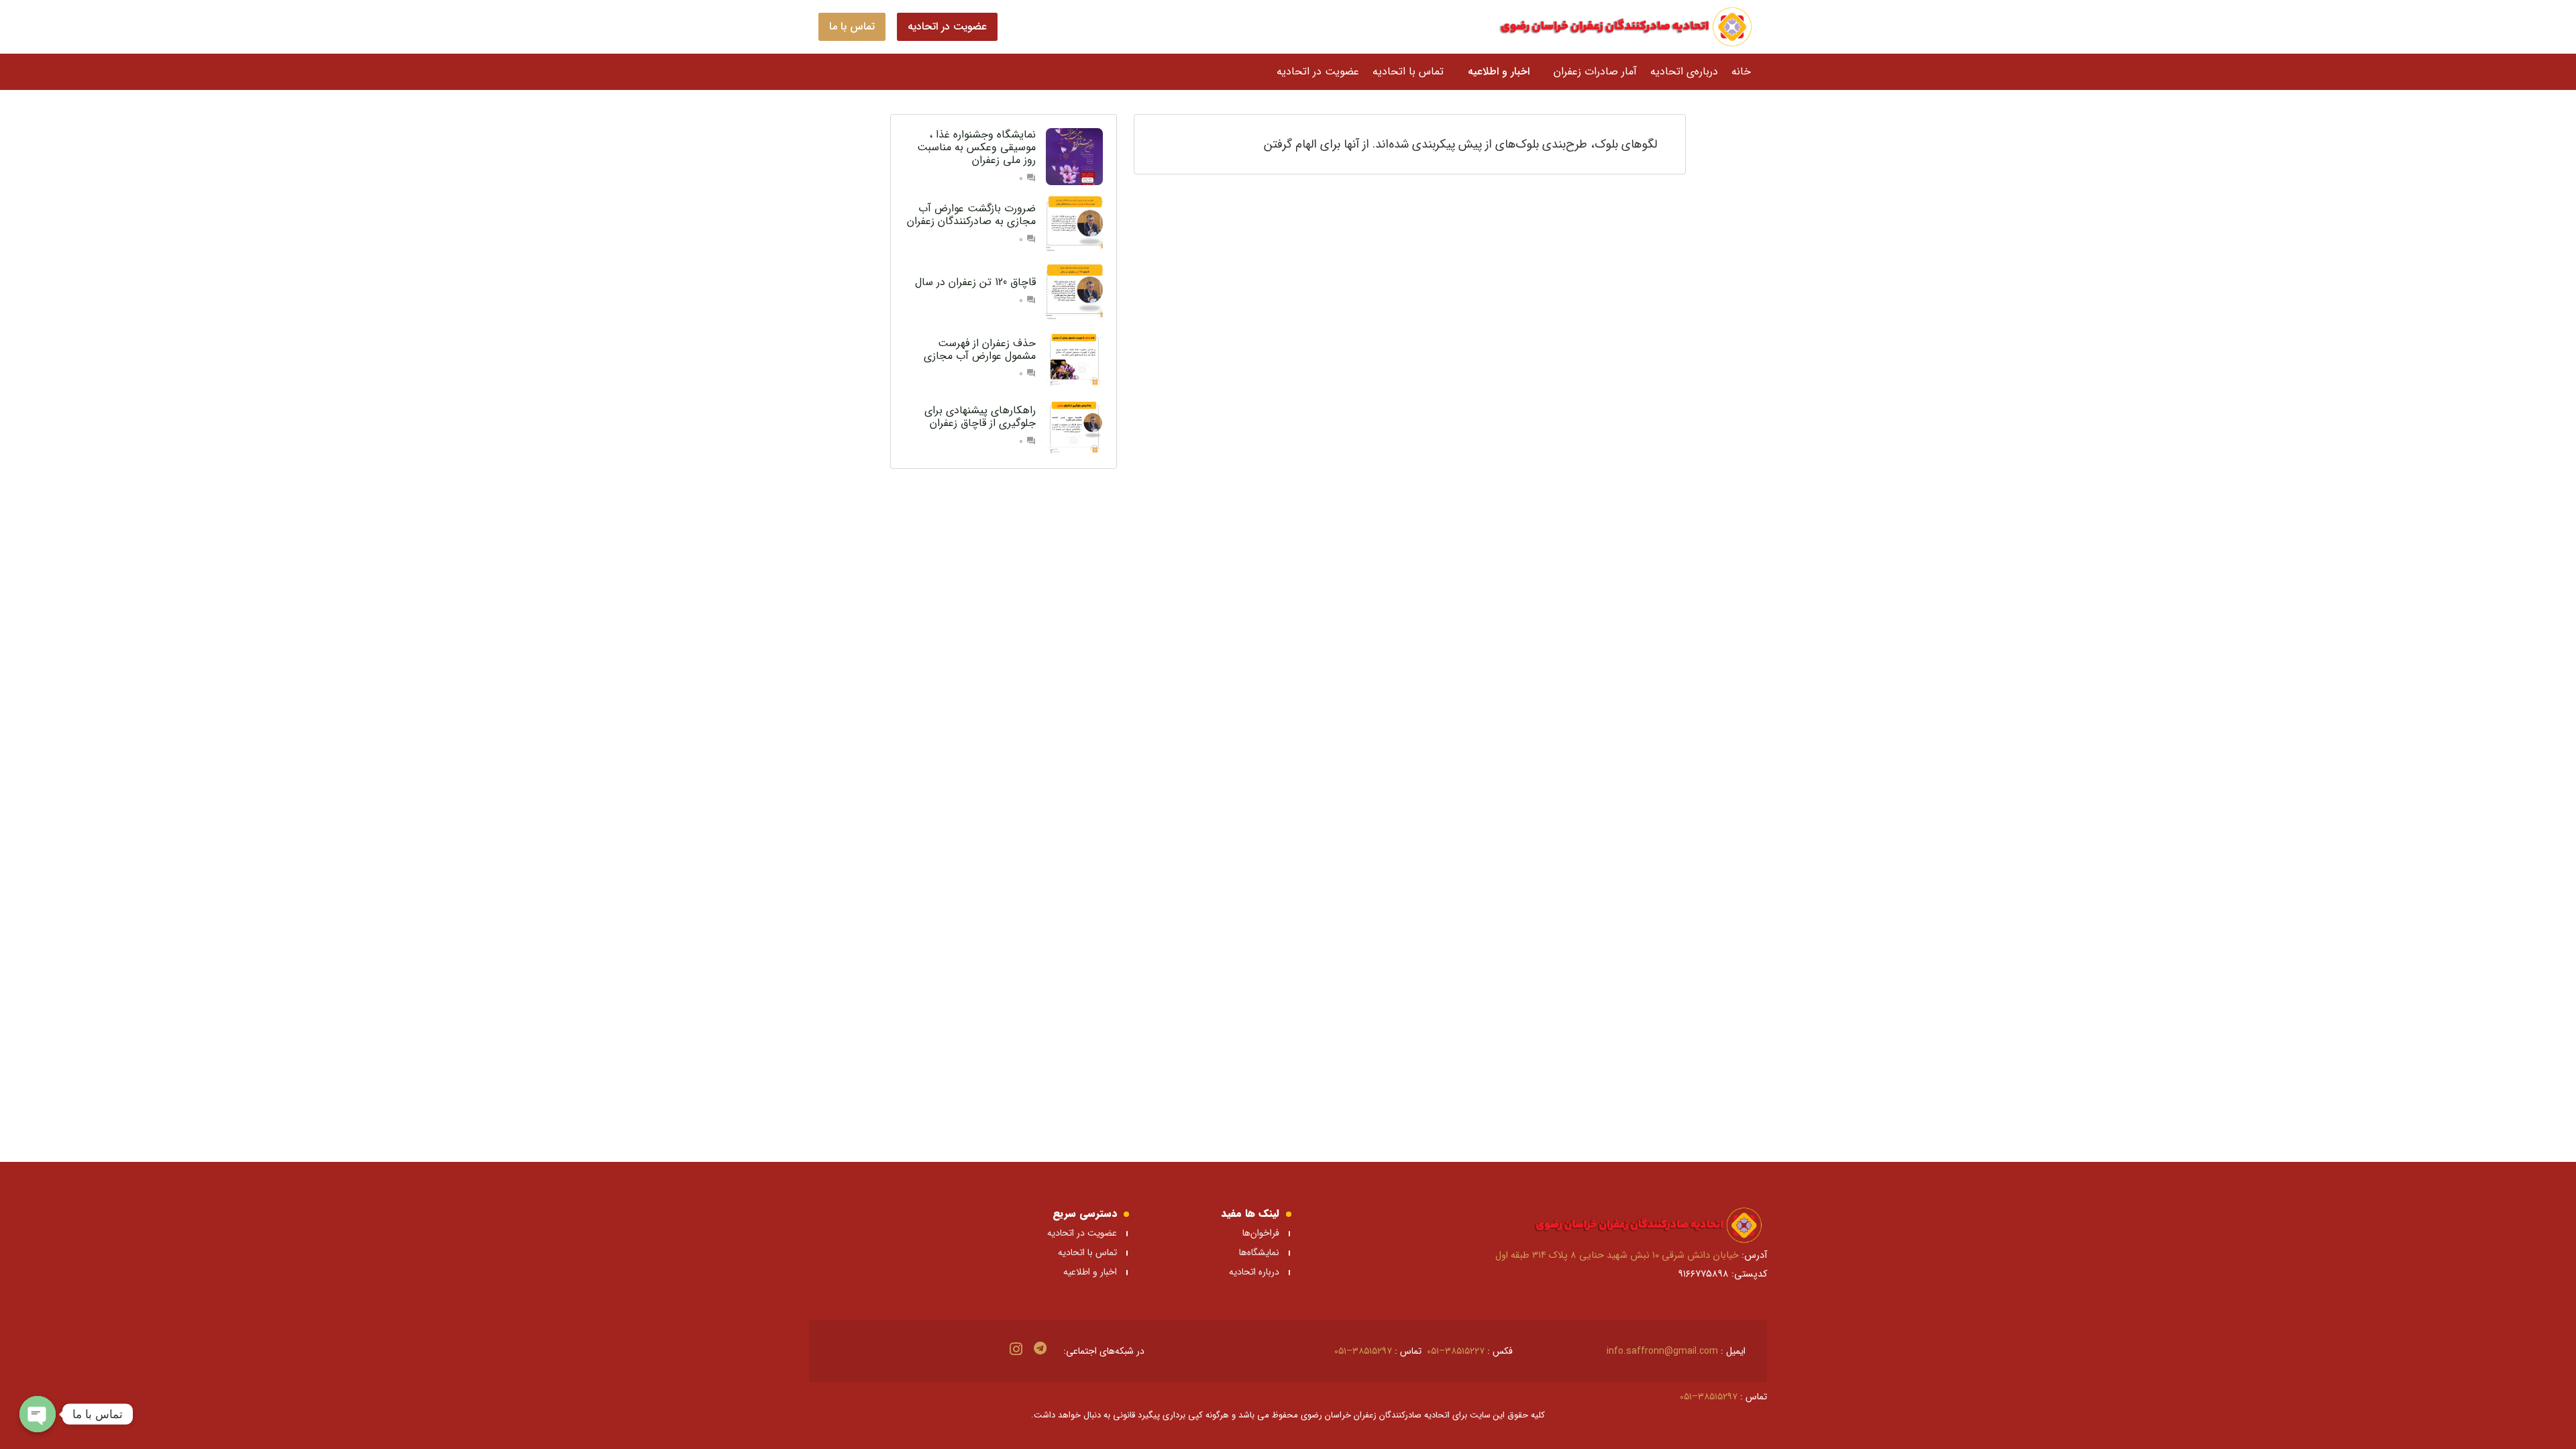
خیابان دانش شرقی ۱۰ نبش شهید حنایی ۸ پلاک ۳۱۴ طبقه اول (1617, 1255)
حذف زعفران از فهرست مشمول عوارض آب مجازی (980, 350)
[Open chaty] (38, 1414)
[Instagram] (1016, 1349)
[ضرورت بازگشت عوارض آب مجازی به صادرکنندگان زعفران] (1074, 224)
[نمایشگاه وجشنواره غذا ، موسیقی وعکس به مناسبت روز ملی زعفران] (1074, 157)
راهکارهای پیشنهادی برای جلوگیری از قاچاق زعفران (980, 417)
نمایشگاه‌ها (1258, 1252)
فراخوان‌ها (1261, 1233)
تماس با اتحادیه (1087, 1252)
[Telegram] (1040, 1348)
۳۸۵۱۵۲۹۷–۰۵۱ (1363, 1351)
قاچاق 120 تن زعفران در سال (975, 282)
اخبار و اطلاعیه (1090, 1272)
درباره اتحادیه (1254, 1272)
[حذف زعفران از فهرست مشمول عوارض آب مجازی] (1074, 359)
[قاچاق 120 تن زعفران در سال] (1074, 291)
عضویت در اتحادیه (1082, 1233)
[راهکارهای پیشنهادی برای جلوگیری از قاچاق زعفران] (1074, 426)
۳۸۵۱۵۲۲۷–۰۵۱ (1456, 1351)
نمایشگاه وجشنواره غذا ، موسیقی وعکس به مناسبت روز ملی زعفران (976, 147)
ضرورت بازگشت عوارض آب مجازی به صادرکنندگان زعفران (971, 215)
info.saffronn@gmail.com (1662, 1351)
